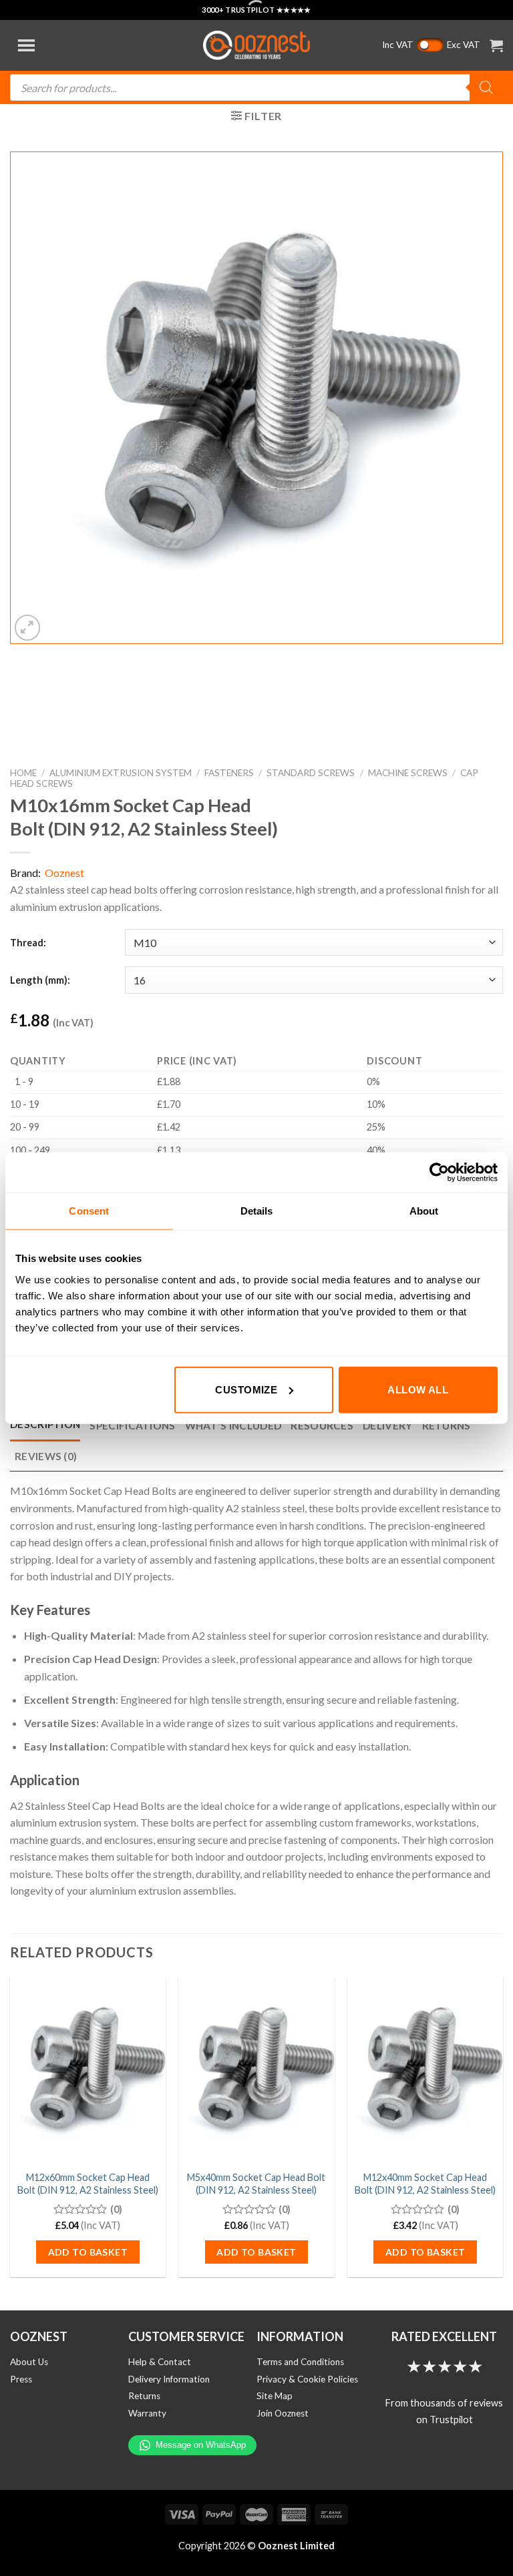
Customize (246, 1389)
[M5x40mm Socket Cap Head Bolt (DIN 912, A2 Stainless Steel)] (256, 2070)
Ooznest (64, 873)
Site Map (275, 2396)
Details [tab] (257, 1211)
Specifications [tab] (132, 1425)
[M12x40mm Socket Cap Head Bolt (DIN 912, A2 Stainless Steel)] (425, 2070)
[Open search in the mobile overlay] (256, 87)
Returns (144, 2396)
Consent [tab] (89, 1211)
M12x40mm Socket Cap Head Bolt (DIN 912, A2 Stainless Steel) (425, 2184)
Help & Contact (160, 2362)
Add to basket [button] (88, 2252)
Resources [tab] (322, 1425)
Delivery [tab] (387, 1425)
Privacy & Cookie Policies (307, 2379)
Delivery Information (169, 2379)
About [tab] (424, 1211)
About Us (29, 2362)
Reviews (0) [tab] (46, 1456)
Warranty (147, 2413)
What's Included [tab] (233, 1425)
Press (21, 2379)
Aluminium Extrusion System (121, 773)
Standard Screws (311, 773)
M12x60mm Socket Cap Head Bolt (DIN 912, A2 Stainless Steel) (88, 2184)
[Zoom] (28, 628)
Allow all (418, 1389)
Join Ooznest (283, 2413)
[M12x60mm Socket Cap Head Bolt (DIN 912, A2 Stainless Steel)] (88, 2070)
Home (23, 773)
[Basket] (496, 45)
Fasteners (229, 773)
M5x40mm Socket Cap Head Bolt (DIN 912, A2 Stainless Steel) (256, 2184)
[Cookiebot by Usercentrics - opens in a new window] (439, 1173)
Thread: (28, 943)
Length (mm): (40, 980)
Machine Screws (408, 773)
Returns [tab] (447, 1425)
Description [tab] (45, 1424)
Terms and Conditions (300, 2362)
